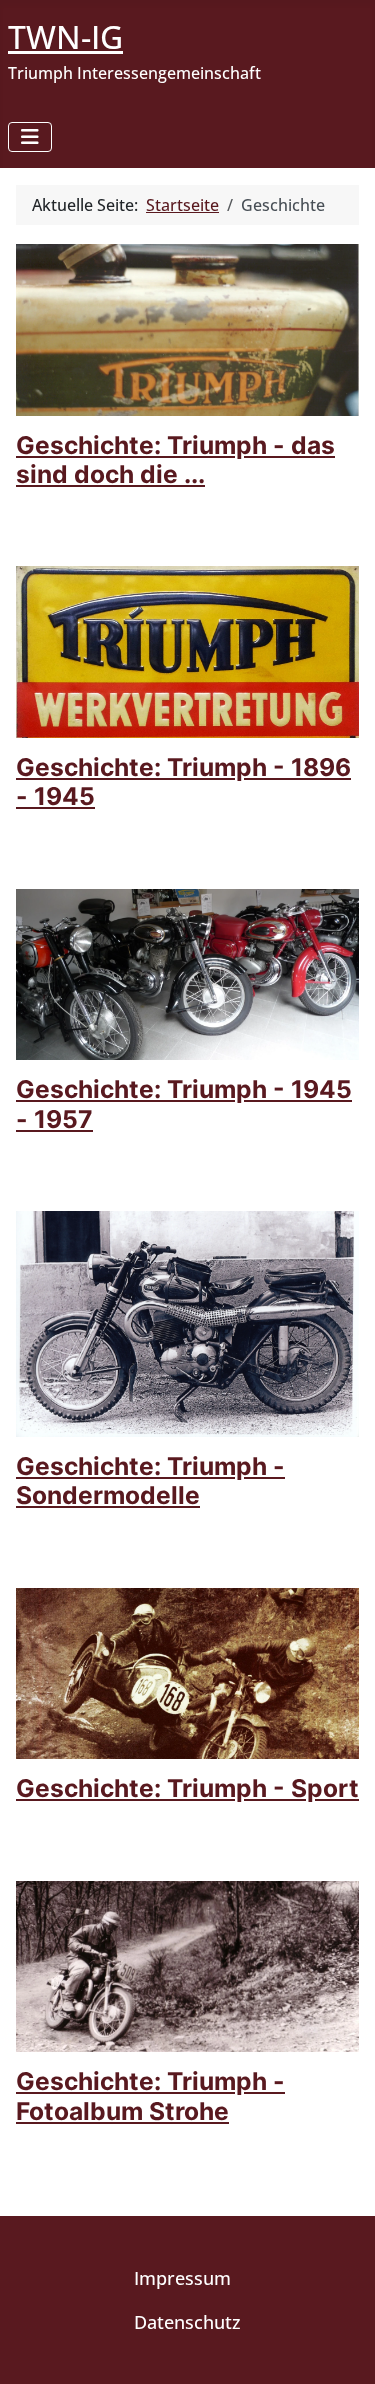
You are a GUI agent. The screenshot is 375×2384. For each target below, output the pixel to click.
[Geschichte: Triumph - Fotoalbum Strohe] (187, 1965)
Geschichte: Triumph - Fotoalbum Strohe (150, 2095)
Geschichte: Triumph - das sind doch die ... (175, 459)
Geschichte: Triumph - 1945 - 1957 (184, 1103)
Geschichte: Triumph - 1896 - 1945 (183, 781)
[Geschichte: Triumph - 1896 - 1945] (187, 651)
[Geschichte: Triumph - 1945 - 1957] (187, 973)
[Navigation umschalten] (30, 137)
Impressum (182, 2278)
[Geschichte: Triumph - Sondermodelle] (187, 1322)
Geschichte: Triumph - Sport (187, 1788)
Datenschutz (187, 2322)
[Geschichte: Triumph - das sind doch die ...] (187, 328)
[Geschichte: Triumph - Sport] (187, 1672)
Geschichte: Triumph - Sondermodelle (150, 1480)
